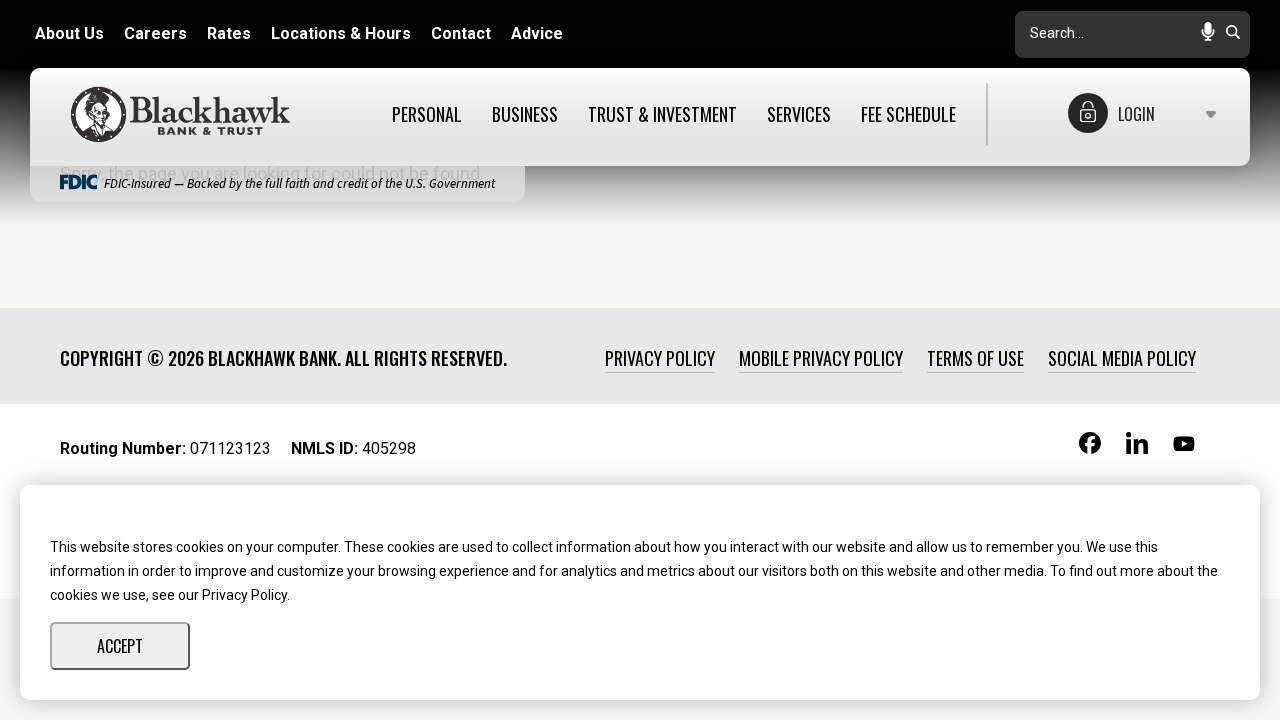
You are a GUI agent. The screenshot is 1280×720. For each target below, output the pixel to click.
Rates (229, 33)
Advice (537, 33)
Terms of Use (975, 358)
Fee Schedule (908, 115)
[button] (1208, 33)
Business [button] (525, 115)
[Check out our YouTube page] (1184, 446)
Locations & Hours (341, 33)
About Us (69, 33)
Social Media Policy (1122, 358)
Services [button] (799, 115)
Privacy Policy (660, 358)
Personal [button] (427, 115)
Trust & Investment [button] (662, 115)
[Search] (1233, 34)
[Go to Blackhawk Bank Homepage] (185, 114)
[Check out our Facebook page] (1090, 447)
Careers (155, 33)
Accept (120, 646)
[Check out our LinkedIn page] (1137, 450)
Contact (461, 33)
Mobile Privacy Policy (821, 358)
